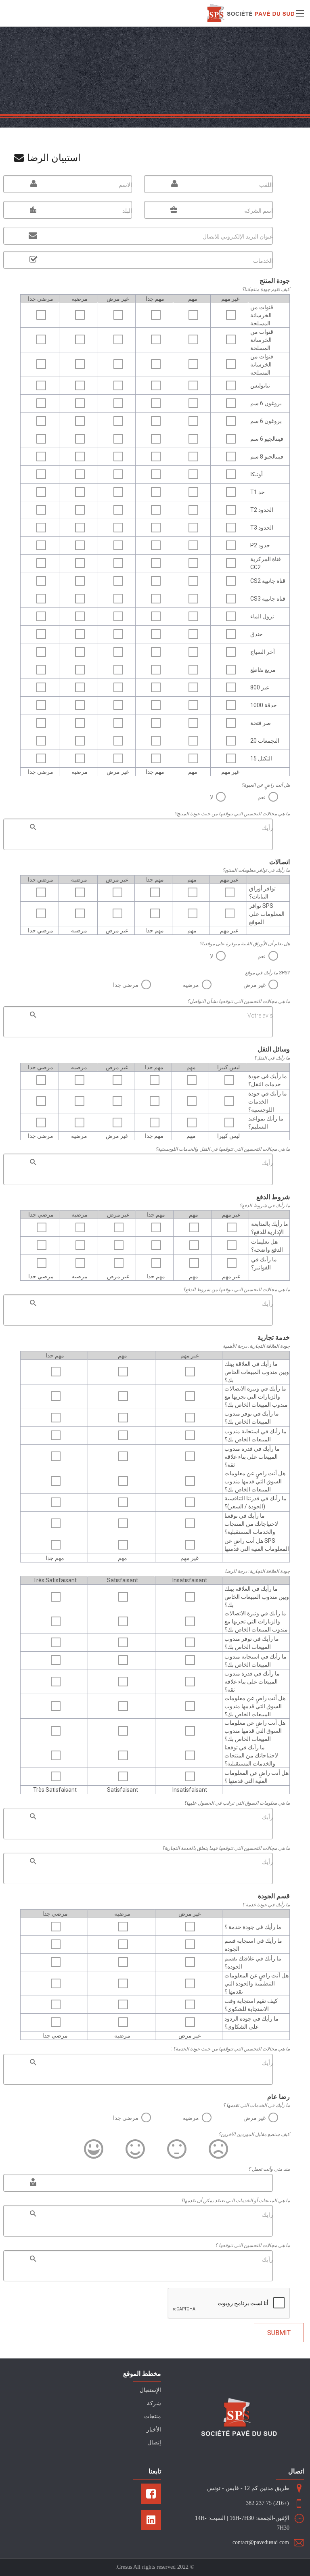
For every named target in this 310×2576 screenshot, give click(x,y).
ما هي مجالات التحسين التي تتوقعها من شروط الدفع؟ (236, 1290)
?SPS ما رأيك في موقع (267, 973)
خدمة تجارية (274, 1337)
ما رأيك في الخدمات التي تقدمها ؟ (256, 2105)
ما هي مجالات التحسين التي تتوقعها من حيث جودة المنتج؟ (232, 814)
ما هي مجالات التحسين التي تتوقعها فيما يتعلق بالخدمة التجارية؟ (226, 1848)
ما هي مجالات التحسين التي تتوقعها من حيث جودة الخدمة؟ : (230, 2049)
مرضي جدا (126, 985)
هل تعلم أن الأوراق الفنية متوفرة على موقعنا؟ (245, 944)
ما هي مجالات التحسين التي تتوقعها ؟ (252, 2245)
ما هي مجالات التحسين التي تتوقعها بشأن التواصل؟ (239, 1001)
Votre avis (260, 1016)
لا (212, 797)
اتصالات (280, 862)
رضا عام (279, 2097)
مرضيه (191, 985)
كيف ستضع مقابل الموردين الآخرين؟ (254, 2134)
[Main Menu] (300, 13)
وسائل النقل (274, 1049)
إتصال (154, 2443)
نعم (262, 797)
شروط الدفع (273, 1197)
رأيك (267, 828)
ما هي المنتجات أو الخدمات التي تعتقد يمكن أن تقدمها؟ (235, 2201)
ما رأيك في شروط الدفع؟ (265, 1206)
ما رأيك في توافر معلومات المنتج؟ (256, 870)
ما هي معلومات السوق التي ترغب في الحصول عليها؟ (237, 1803)
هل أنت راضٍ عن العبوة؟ (266, 785)
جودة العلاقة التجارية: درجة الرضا (257, 1571)
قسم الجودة (274, 1896)
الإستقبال (150, 2390)
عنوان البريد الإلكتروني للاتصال (238, 237)
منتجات (153, 2416)
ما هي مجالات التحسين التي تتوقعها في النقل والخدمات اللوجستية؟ (223, 1149)
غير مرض (254, 985)
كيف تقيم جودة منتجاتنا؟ (266, 289)
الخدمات (263, 261)
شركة (154, 2403)
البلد (127, 211)
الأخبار (154, 2430)
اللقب (266, 185)
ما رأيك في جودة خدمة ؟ (266, 1905)
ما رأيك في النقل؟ (272, 1058)
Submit (279, 2333)
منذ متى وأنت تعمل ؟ (269, 2169)
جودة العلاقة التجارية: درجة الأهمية (256, 1346)
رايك (267, 2215)
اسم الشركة (259, 211)
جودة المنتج (275, 281)
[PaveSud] (251, 13)
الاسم (125, 185)
